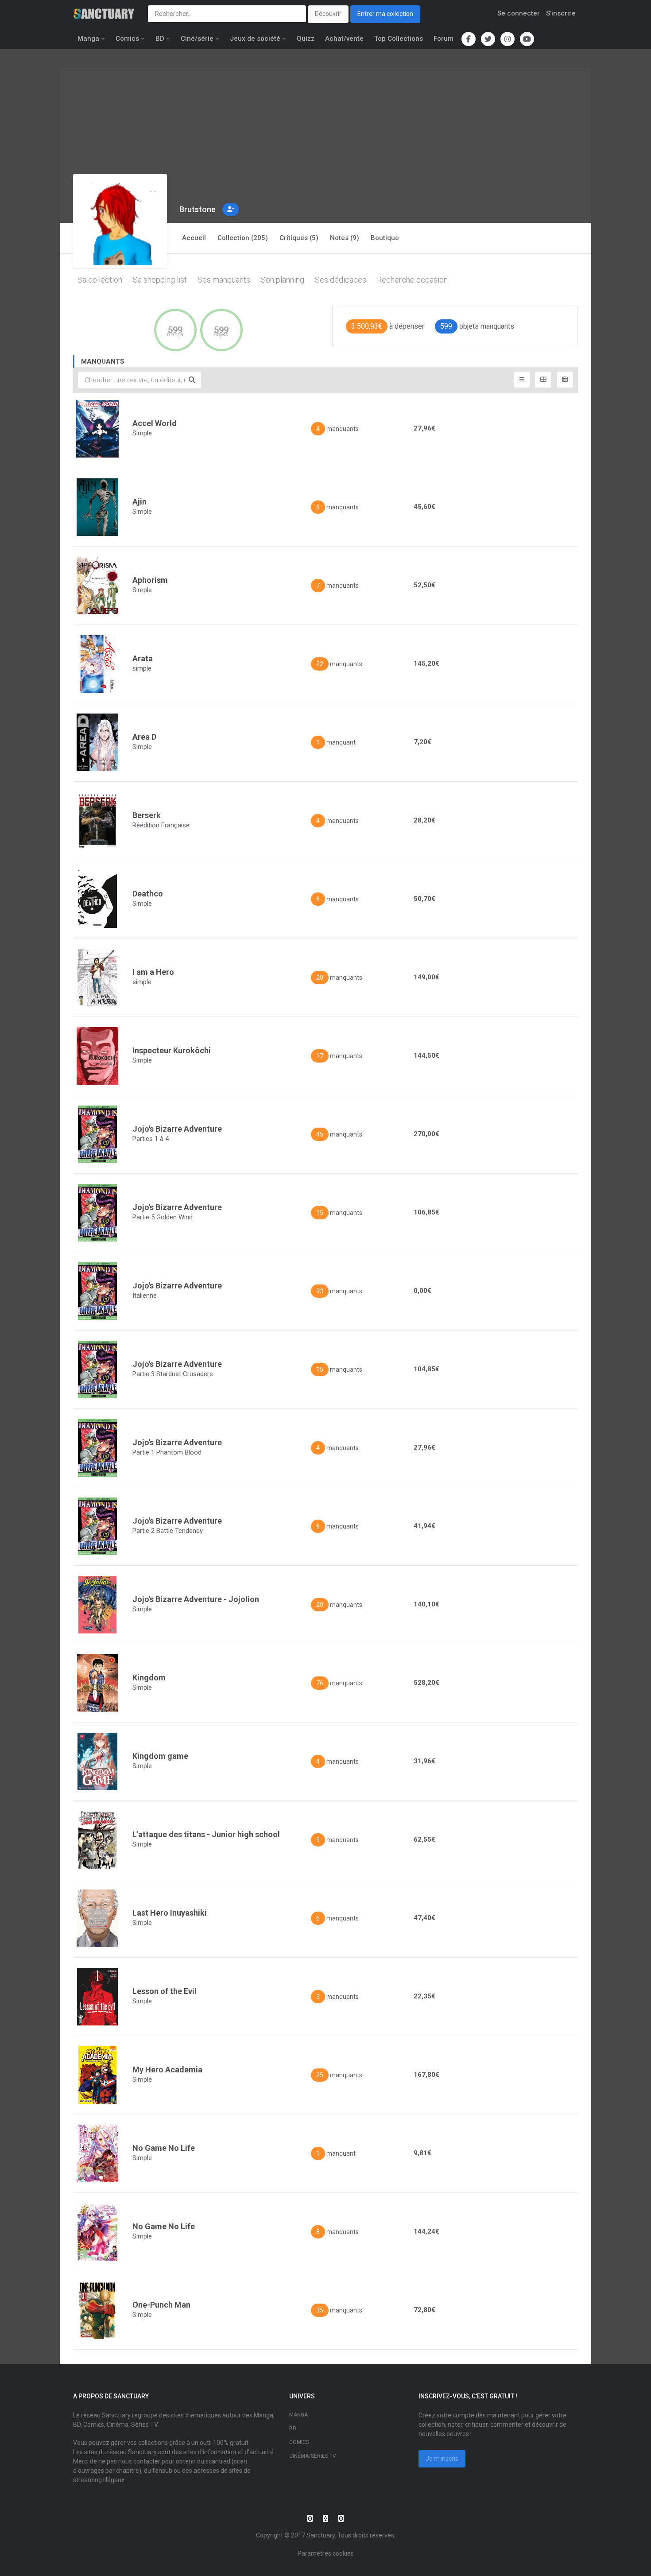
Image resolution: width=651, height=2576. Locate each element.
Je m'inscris (442, 2459)
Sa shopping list (160, 280)
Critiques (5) (299, 238)
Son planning (283, 280)
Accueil (194, 238)
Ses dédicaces (341, 280)
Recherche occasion (412, 280)
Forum (444, 39)
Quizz (306, 39)
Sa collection (100, 280)
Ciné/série (197, 39)
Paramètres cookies (326, 2553)
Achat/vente (344, 39)
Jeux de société (255, 39)
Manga (88, 39)
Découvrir (328, 14)
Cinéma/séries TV (313, 2456)
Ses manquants (224, 280)
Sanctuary (321, 2535)
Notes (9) (345, 238)
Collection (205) (243, 238)
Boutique (385, 238)
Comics (127, 39)
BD (160, 39)
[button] (231, 209)
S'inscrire (561, 13)
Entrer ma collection (385, 14)
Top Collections (399, 39)
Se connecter (519, 13)
